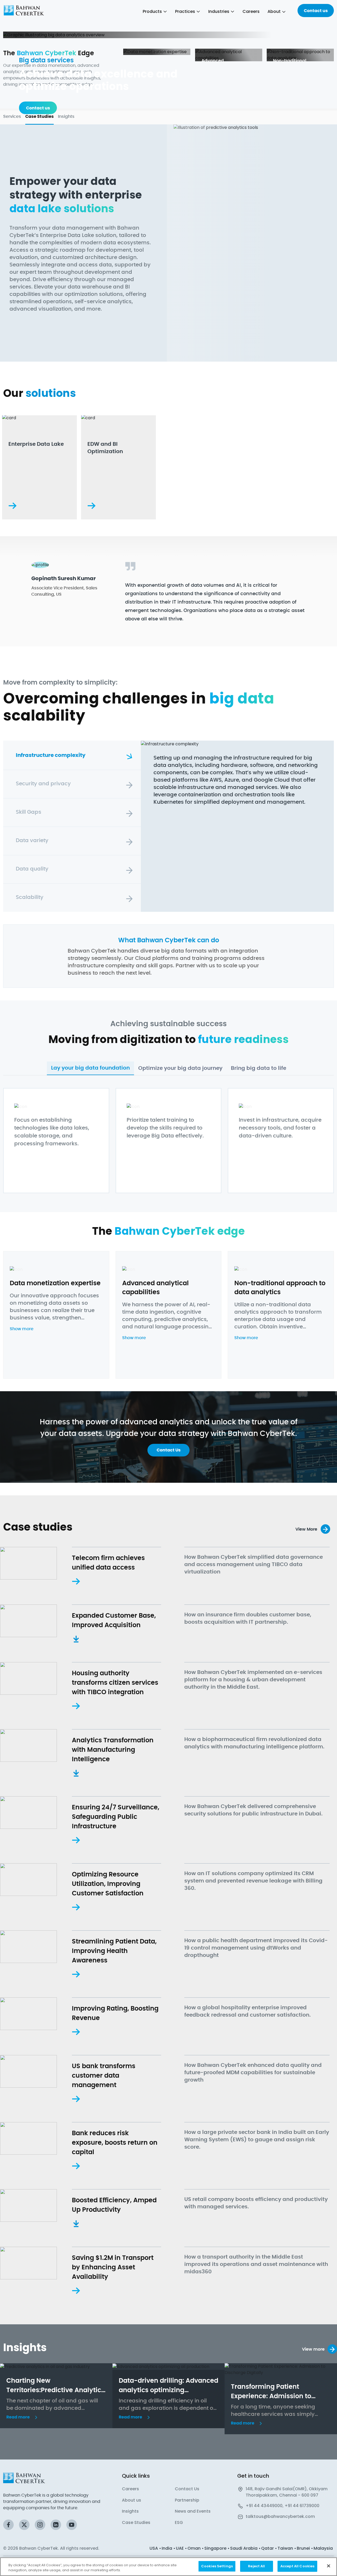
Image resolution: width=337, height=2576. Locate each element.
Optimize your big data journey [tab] (180, 1068)
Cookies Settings (217, 2566)
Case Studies (136, 2522)
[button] (188, 12)
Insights (130, 2511)
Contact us (316, 11)
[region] (168, 2567)
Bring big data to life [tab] (259, 1068)
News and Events (193, 2511)
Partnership (187, 2500)
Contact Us (187, 2489)
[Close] (329, 2566)
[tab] (72, 755)
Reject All (256, 2566)
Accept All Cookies (297, 2566)
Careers (130, 2489)
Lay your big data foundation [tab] (90, 1068)
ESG (179, 2522)
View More (306, 1529)
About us (132, 2500)
